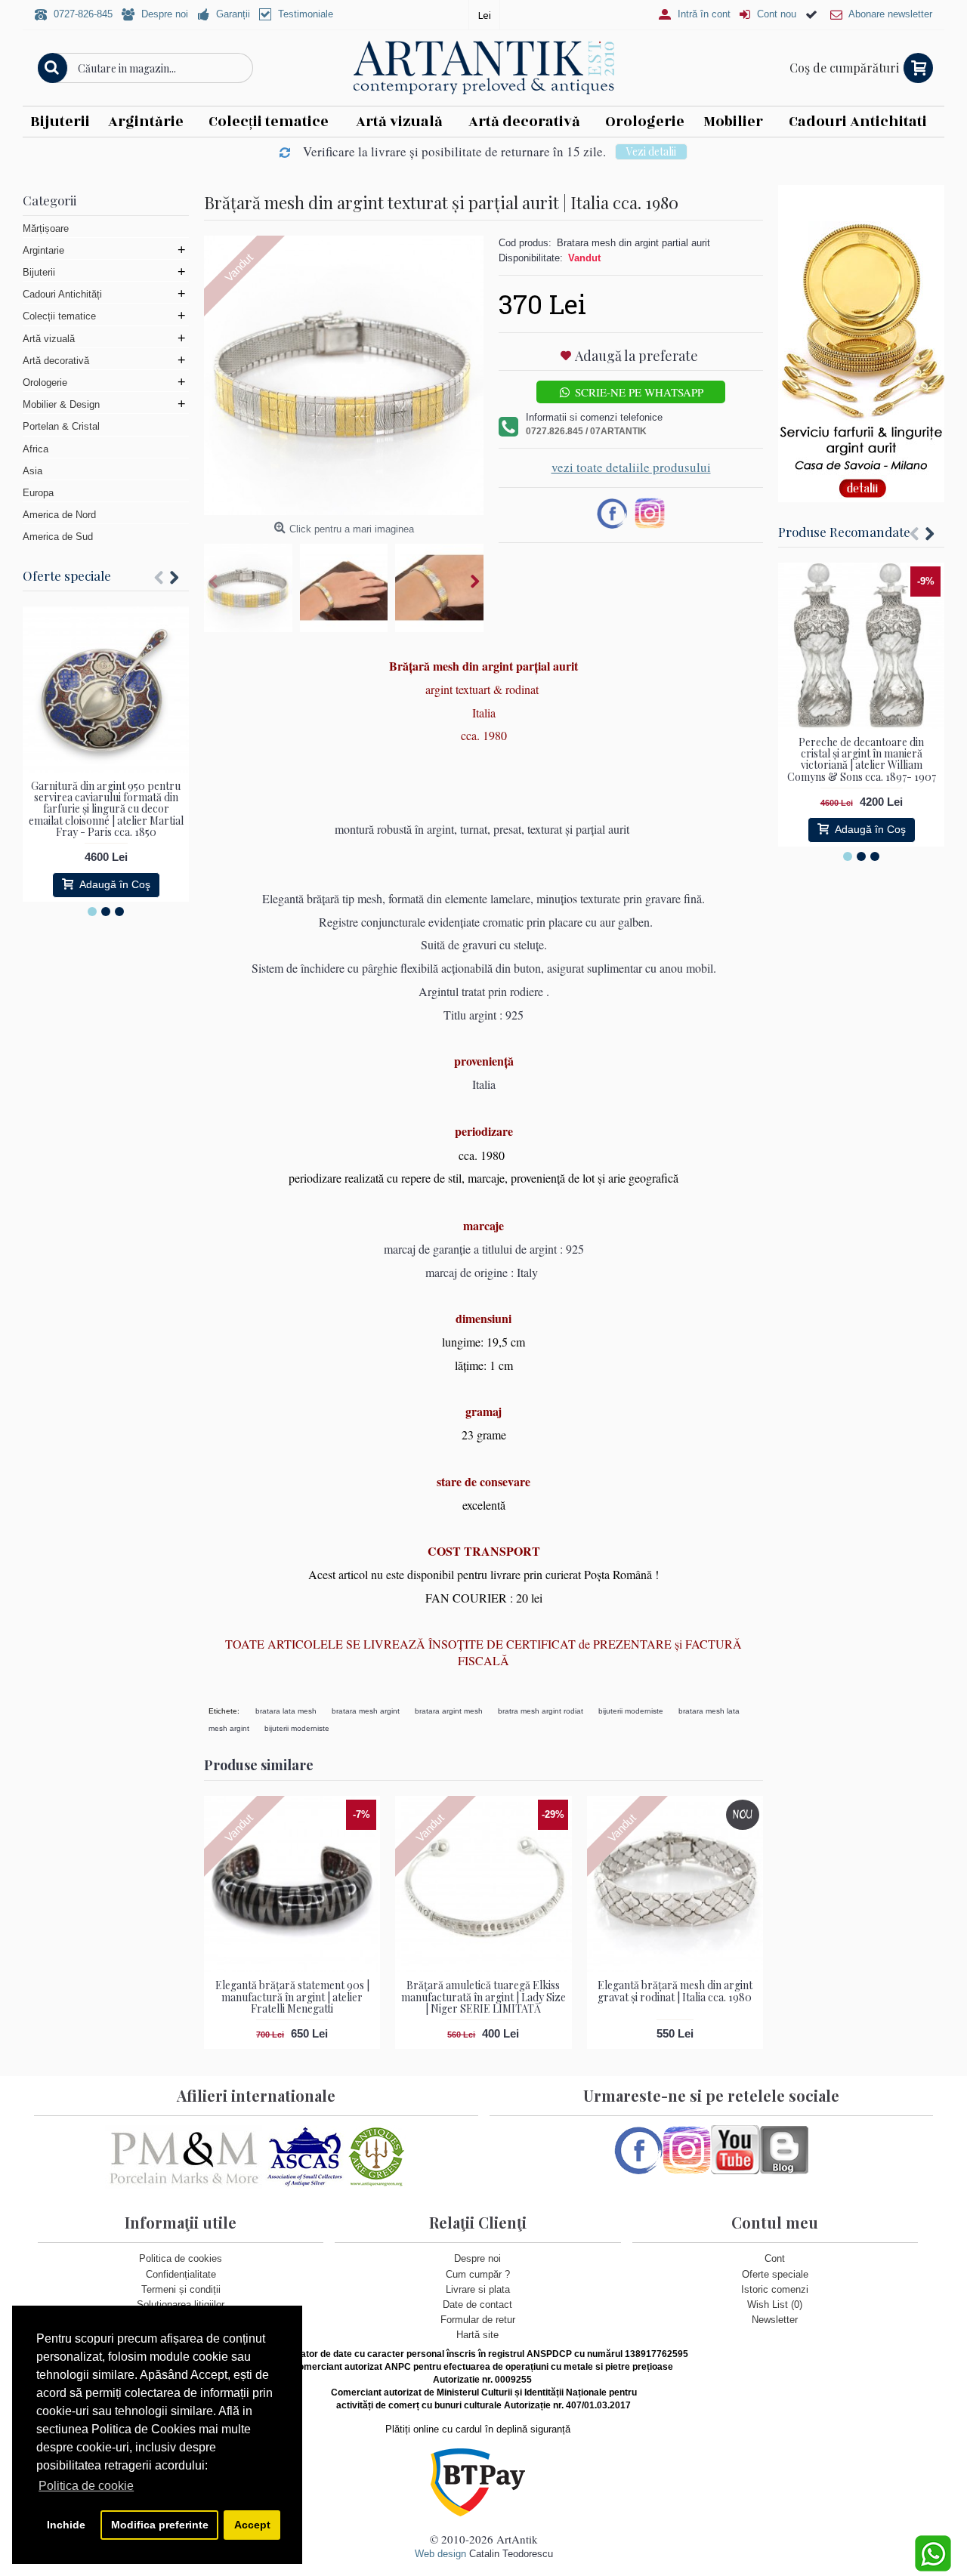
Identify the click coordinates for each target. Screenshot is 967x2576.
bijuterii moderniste (631, 1711)
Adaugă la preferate (636, 356)
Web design (440, 2554)
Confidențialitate (181, 2274)
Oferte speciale (67, 575)
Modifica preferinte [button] (160, 2525)
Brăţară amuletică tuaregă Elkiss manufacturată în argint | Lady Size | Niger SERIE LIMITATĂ (483, 1997)
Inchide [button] (66, 2525)
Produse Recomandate (844, 532)
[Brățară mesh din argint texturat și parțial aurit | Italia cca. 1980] (344, 375)
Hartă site (477, 2335)
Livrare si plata (478, 2289)
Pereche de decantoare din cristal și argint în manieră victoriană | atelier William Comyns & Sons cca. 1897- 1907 (862, 759)
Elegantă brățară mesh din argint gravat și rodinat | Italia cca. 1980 (675, 1991)
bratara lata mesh (286, 1711)
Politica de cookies (181, 2258)
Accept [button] (252, 2525)
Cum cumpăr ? (478, 2274)
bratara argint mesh (449, 1711)
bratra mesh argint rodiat (541, 1711)
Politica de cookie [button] (86, 2486)
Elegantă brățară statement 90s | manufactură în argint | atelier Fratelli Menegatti (292, 1997)
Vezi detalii (651, 151)
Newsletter (775, 2320)
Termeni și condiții (181, 2289)
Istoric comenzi (775, 2289)
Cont (775, 2258)
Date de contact (477, 2305)
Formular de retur (478, 2320)
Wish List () (775, 2305)
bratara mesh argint (366, 1711)
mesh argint (229, 1728)
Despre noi (477, 2258)
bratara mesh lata (709, 1711)
